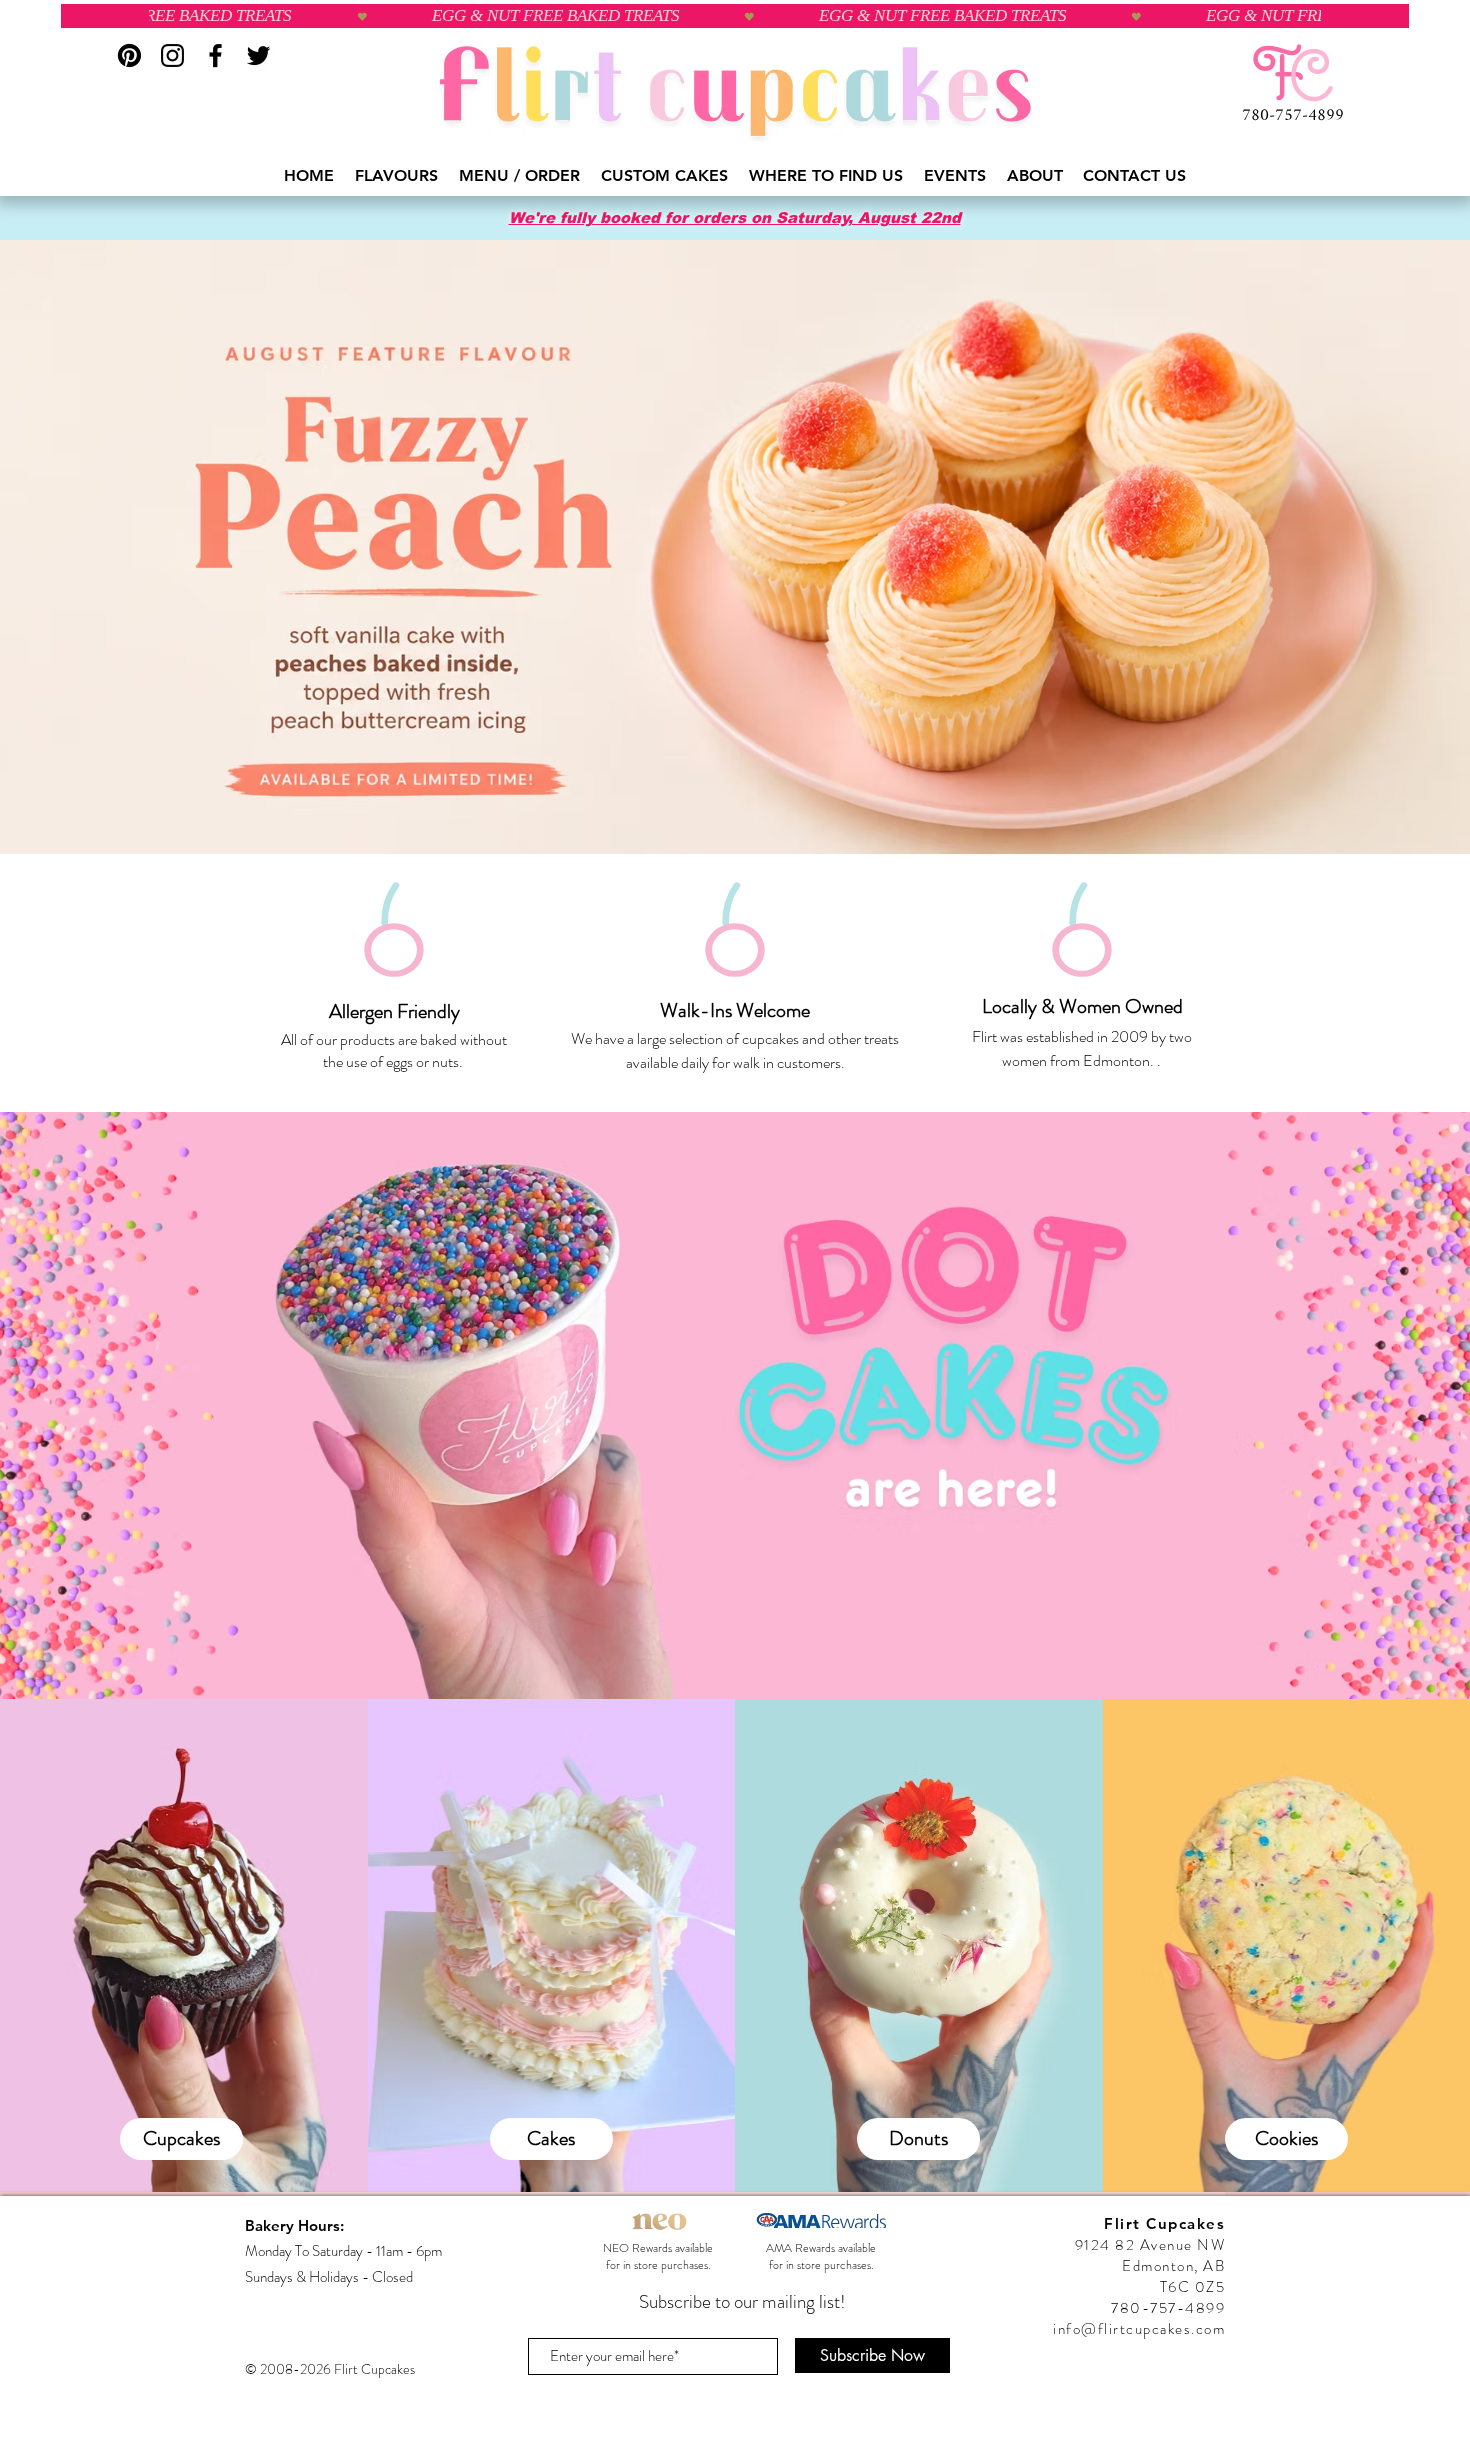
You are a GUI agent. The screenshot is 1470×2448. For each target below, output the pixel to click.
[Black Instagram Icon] (172, 55)
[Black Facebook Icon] (215, 55)
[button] (397, 176)
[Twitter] (258, 55)
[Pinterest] (129, 55)
